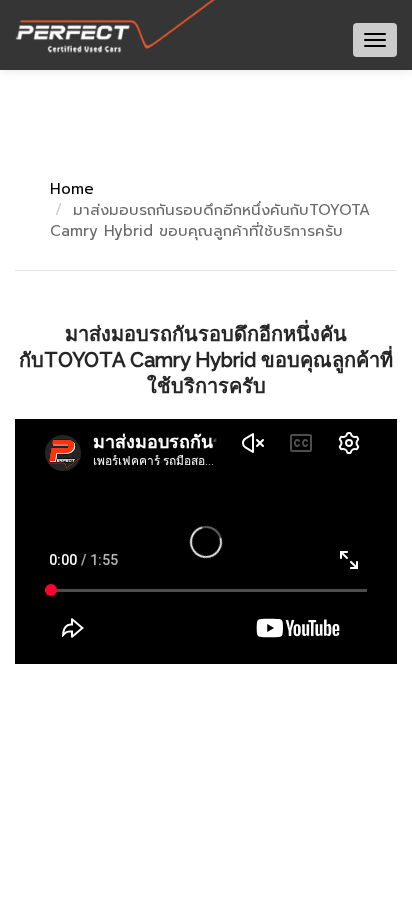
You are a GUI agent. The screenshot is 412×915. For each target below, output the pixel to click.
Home (72, 189)
